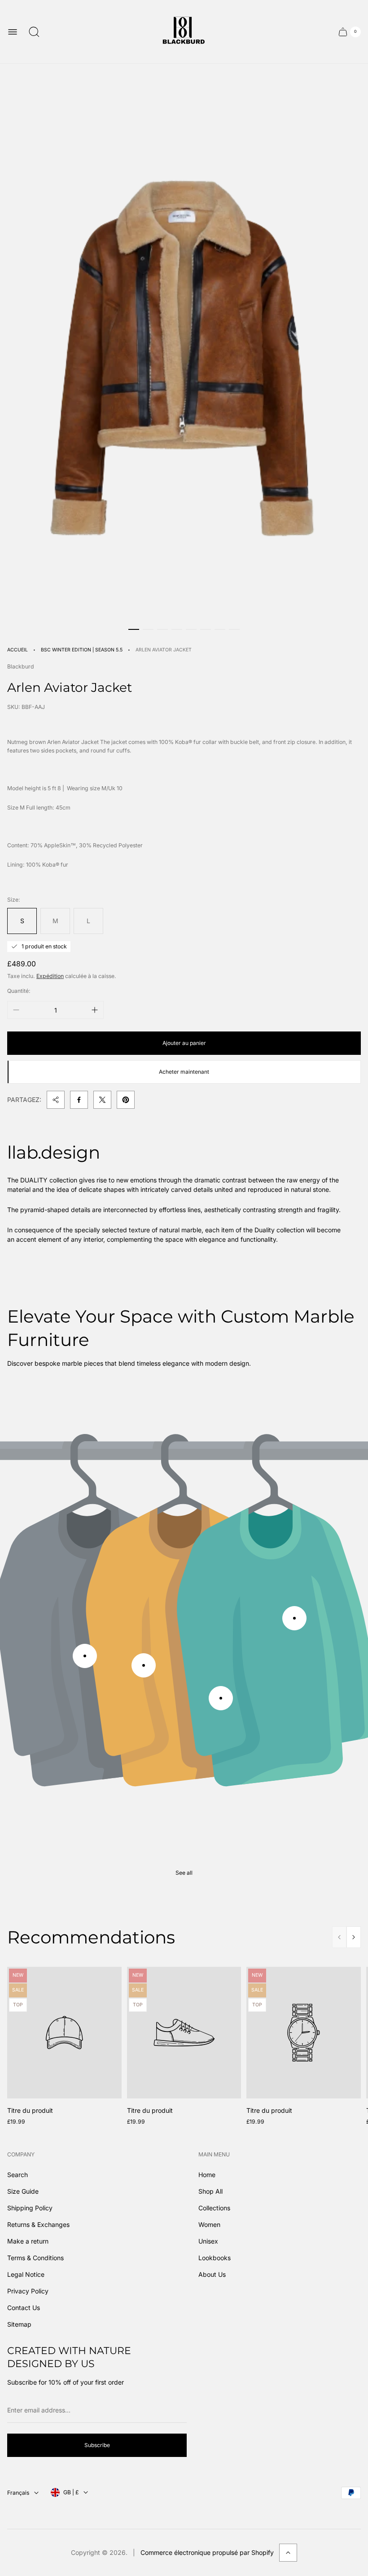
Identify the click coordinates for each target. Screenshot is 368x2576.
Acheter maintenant (184, 1072)
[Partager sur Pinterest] (126, 1100)
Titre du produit (30, 2110)
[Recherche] (34, 32)
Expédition (50, 976)
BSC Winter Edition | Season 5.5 (82, 650)
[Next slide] (354, 1937)
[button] (134, 629)
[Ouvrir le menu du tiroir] (13, 32)
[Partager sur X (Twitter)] (102, 1100)
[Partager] (56, 1100)
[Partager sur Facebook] (79, 1100)
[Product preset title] (64, 2033)
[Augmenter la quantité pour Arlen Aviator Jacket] (95, 1010)
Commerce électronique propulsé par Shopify (207, 2552)
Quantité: (19, 991)
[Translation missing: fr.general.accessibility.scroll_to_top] (288, 2553)
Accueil (18, 650)
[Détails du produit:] (85, 1656)
